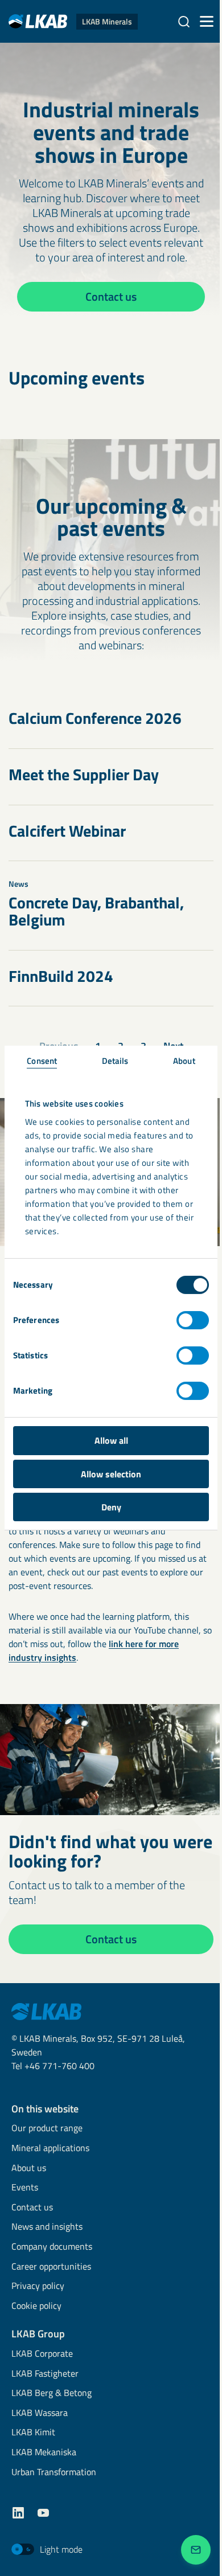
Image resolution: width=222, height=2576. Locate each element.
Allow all (111, 1440)
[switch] (193, 1320)
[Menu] (207, 22)
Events (25, 2188)
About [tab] (184, 1061)
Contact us (32, 2208)
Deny (111, 1507)
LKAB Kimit (33, 2433)
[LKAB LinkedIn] (18, 2513)
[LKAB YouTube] (43, 2513)
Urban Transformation (54, 2473)
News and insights (47, 2227)
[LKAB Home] (46, 2010)
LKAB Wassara (40, 2413)
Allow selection (111, 1474)
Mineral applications (50, 2149)
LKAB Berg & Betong (52, 2393)
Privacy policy (38, 2286)
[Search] (184, 22)
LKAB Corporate (42, 2354)
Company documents (52, 2247)
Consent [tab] (42, 1061)
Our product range (47, 2129)
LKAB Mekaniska (44, 2453)
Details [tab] (115, 1061)
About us (29, 2168)
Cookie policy (36, 2306)
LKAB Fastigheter (45, 2374)
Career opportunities (51, 2267)
